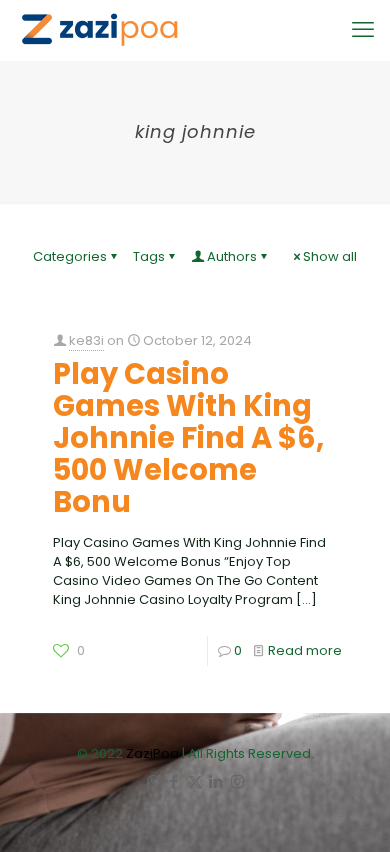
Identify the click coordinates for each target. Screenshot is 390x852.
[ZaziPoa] (99, 30)
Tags (149, 256)
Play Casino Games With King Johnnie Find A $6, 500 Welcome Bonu (188, 438)
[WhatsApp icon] (153, 781)
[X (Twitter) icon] (195, 781)
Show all (330, 256)
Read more (305, 650)
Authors (232, 256)
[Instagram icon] (237, 781)
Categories (70, 256)
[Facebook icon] (174, 781)
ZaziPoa (152, 753)
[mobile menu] (363, 30)
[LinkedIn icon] (216, 781)
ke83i (86, 340)
